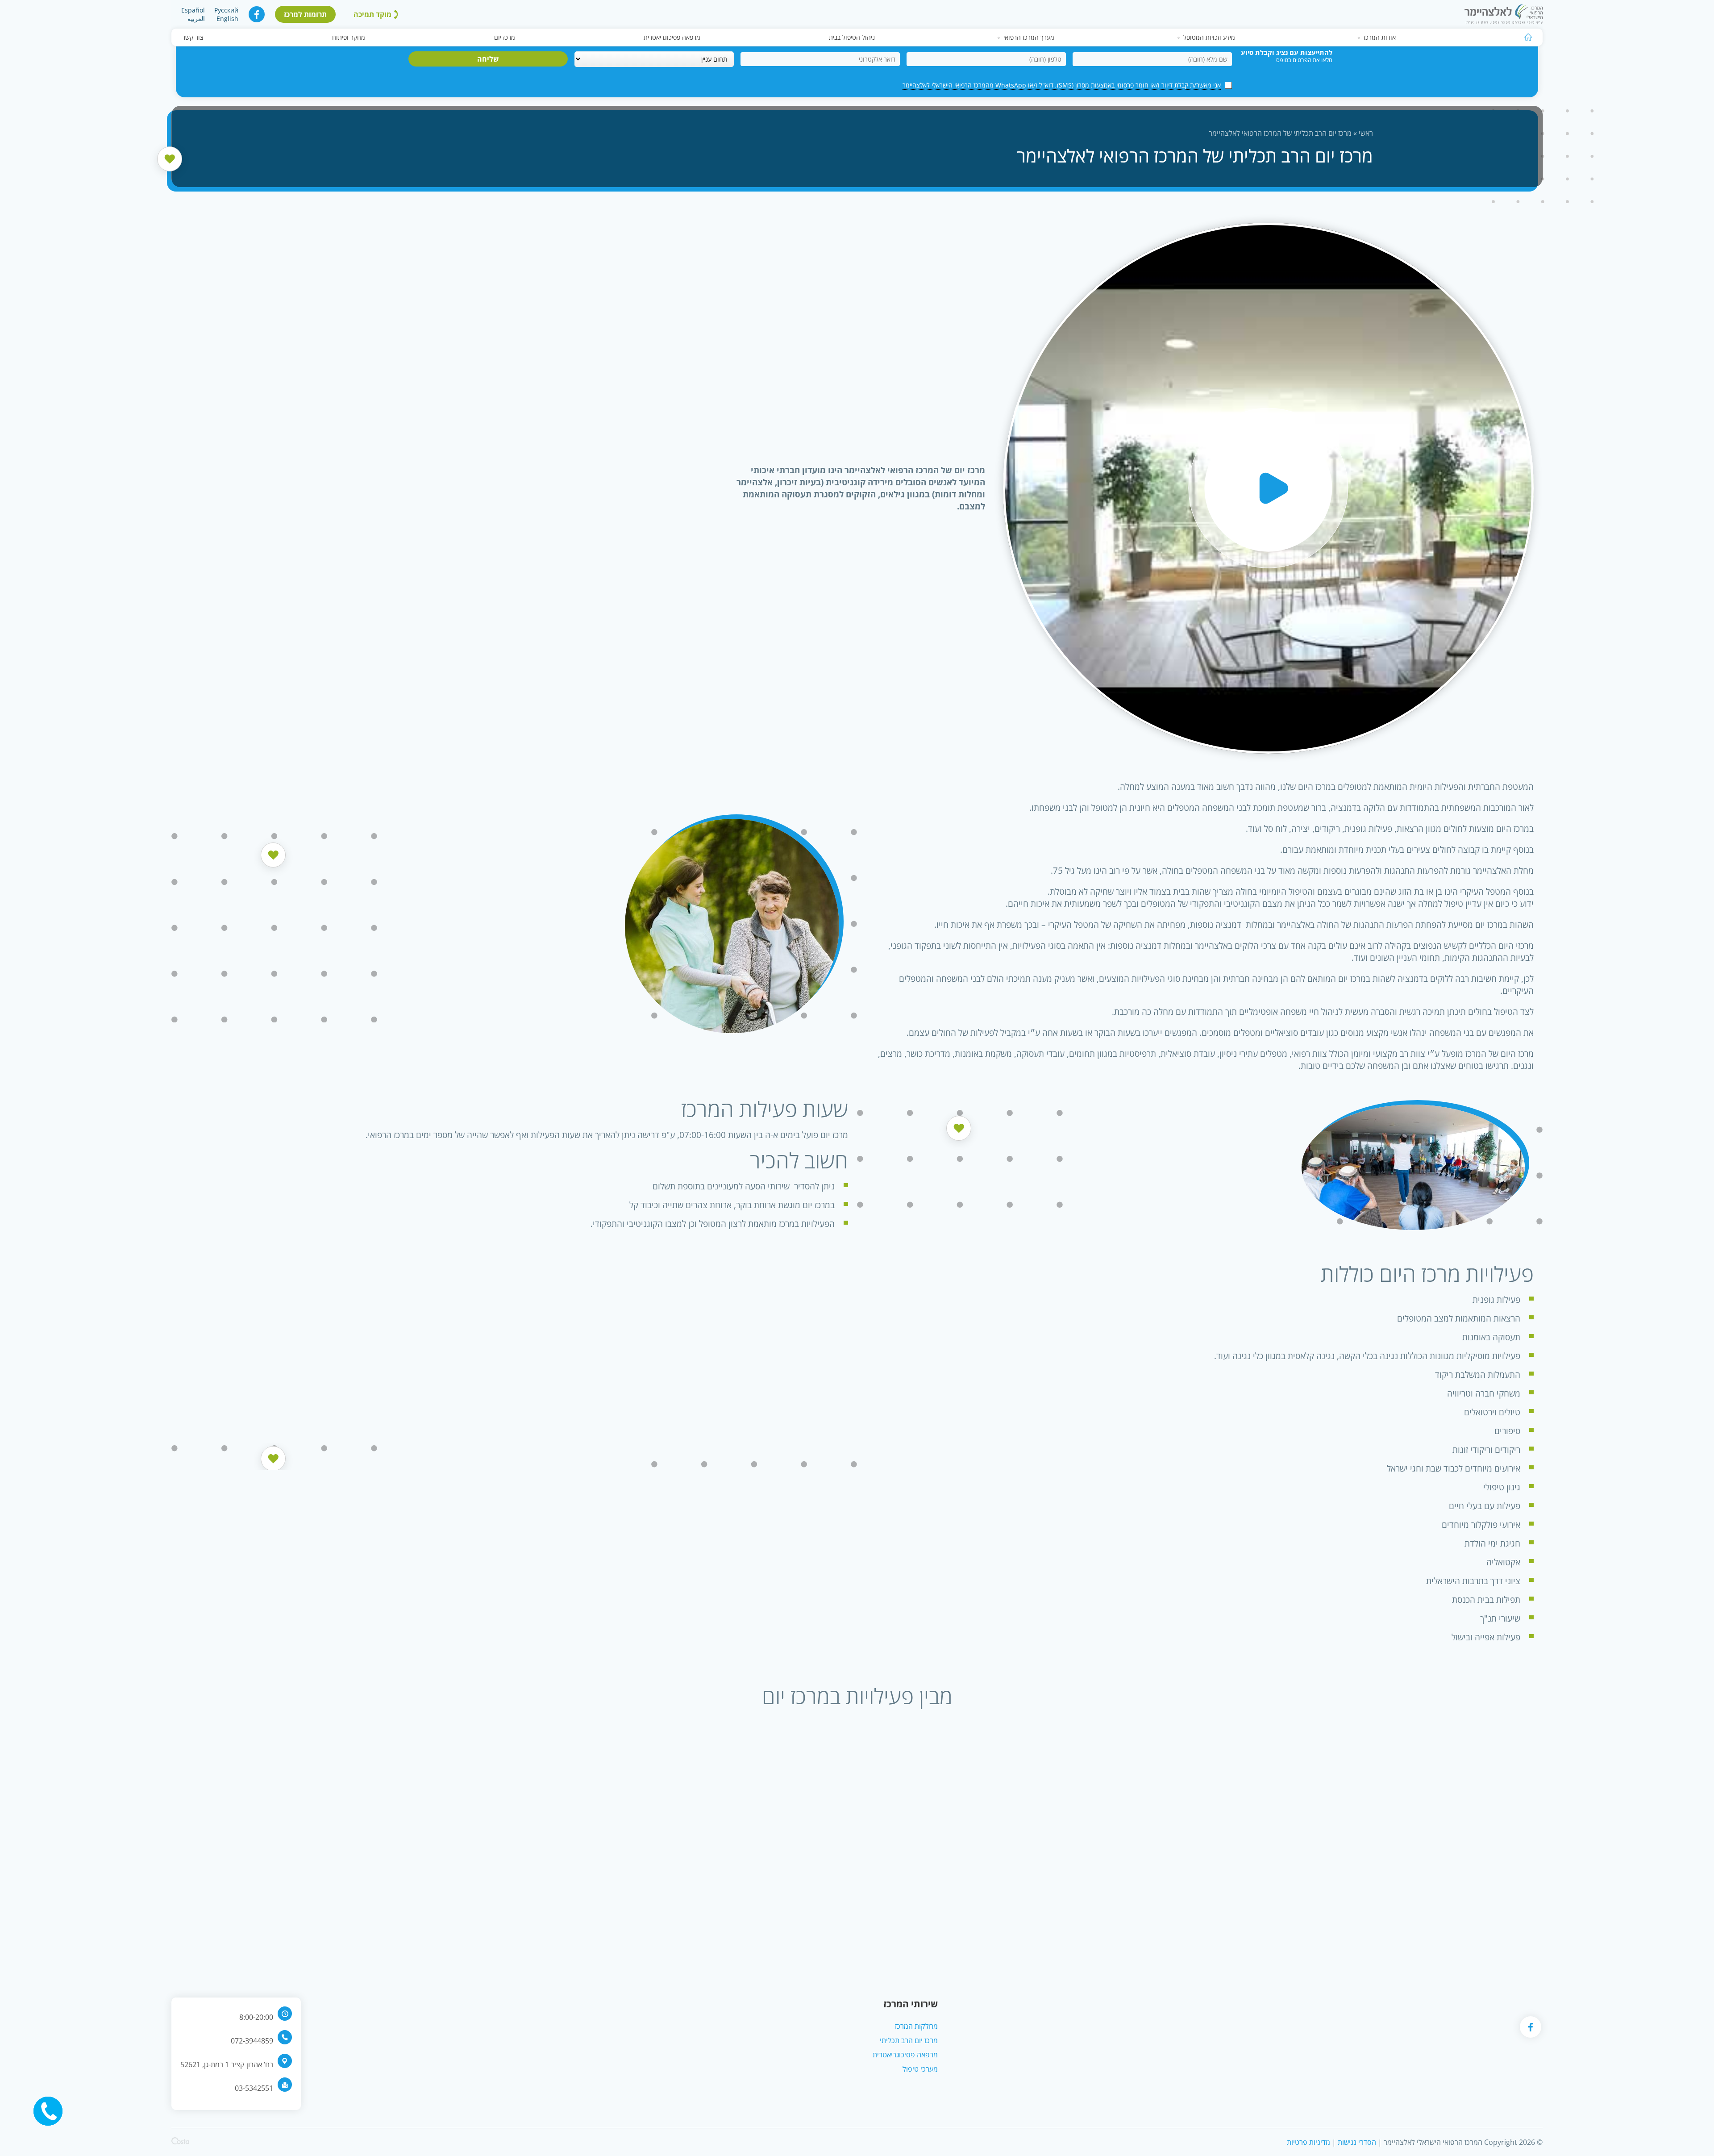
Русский (226, 10)
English (227, 19)
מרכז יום (505, 37)
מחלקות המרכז (916, 2026)
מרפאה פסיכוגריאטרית (672, 37)
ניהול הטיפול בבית (852, 37)
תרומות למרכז (305, 14)
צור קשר (193, 37)
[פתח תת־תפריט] (1359, 38)
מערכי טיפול (920, 2069)
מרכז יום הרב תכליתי (909, 2040)
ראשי (1366, 133)
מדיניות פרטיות (1308, 2142)
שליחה (488, 59)
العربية (196, 19)
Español (193, 10)
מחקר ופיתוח (349, 37)
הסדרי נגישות (1357, 2142)
